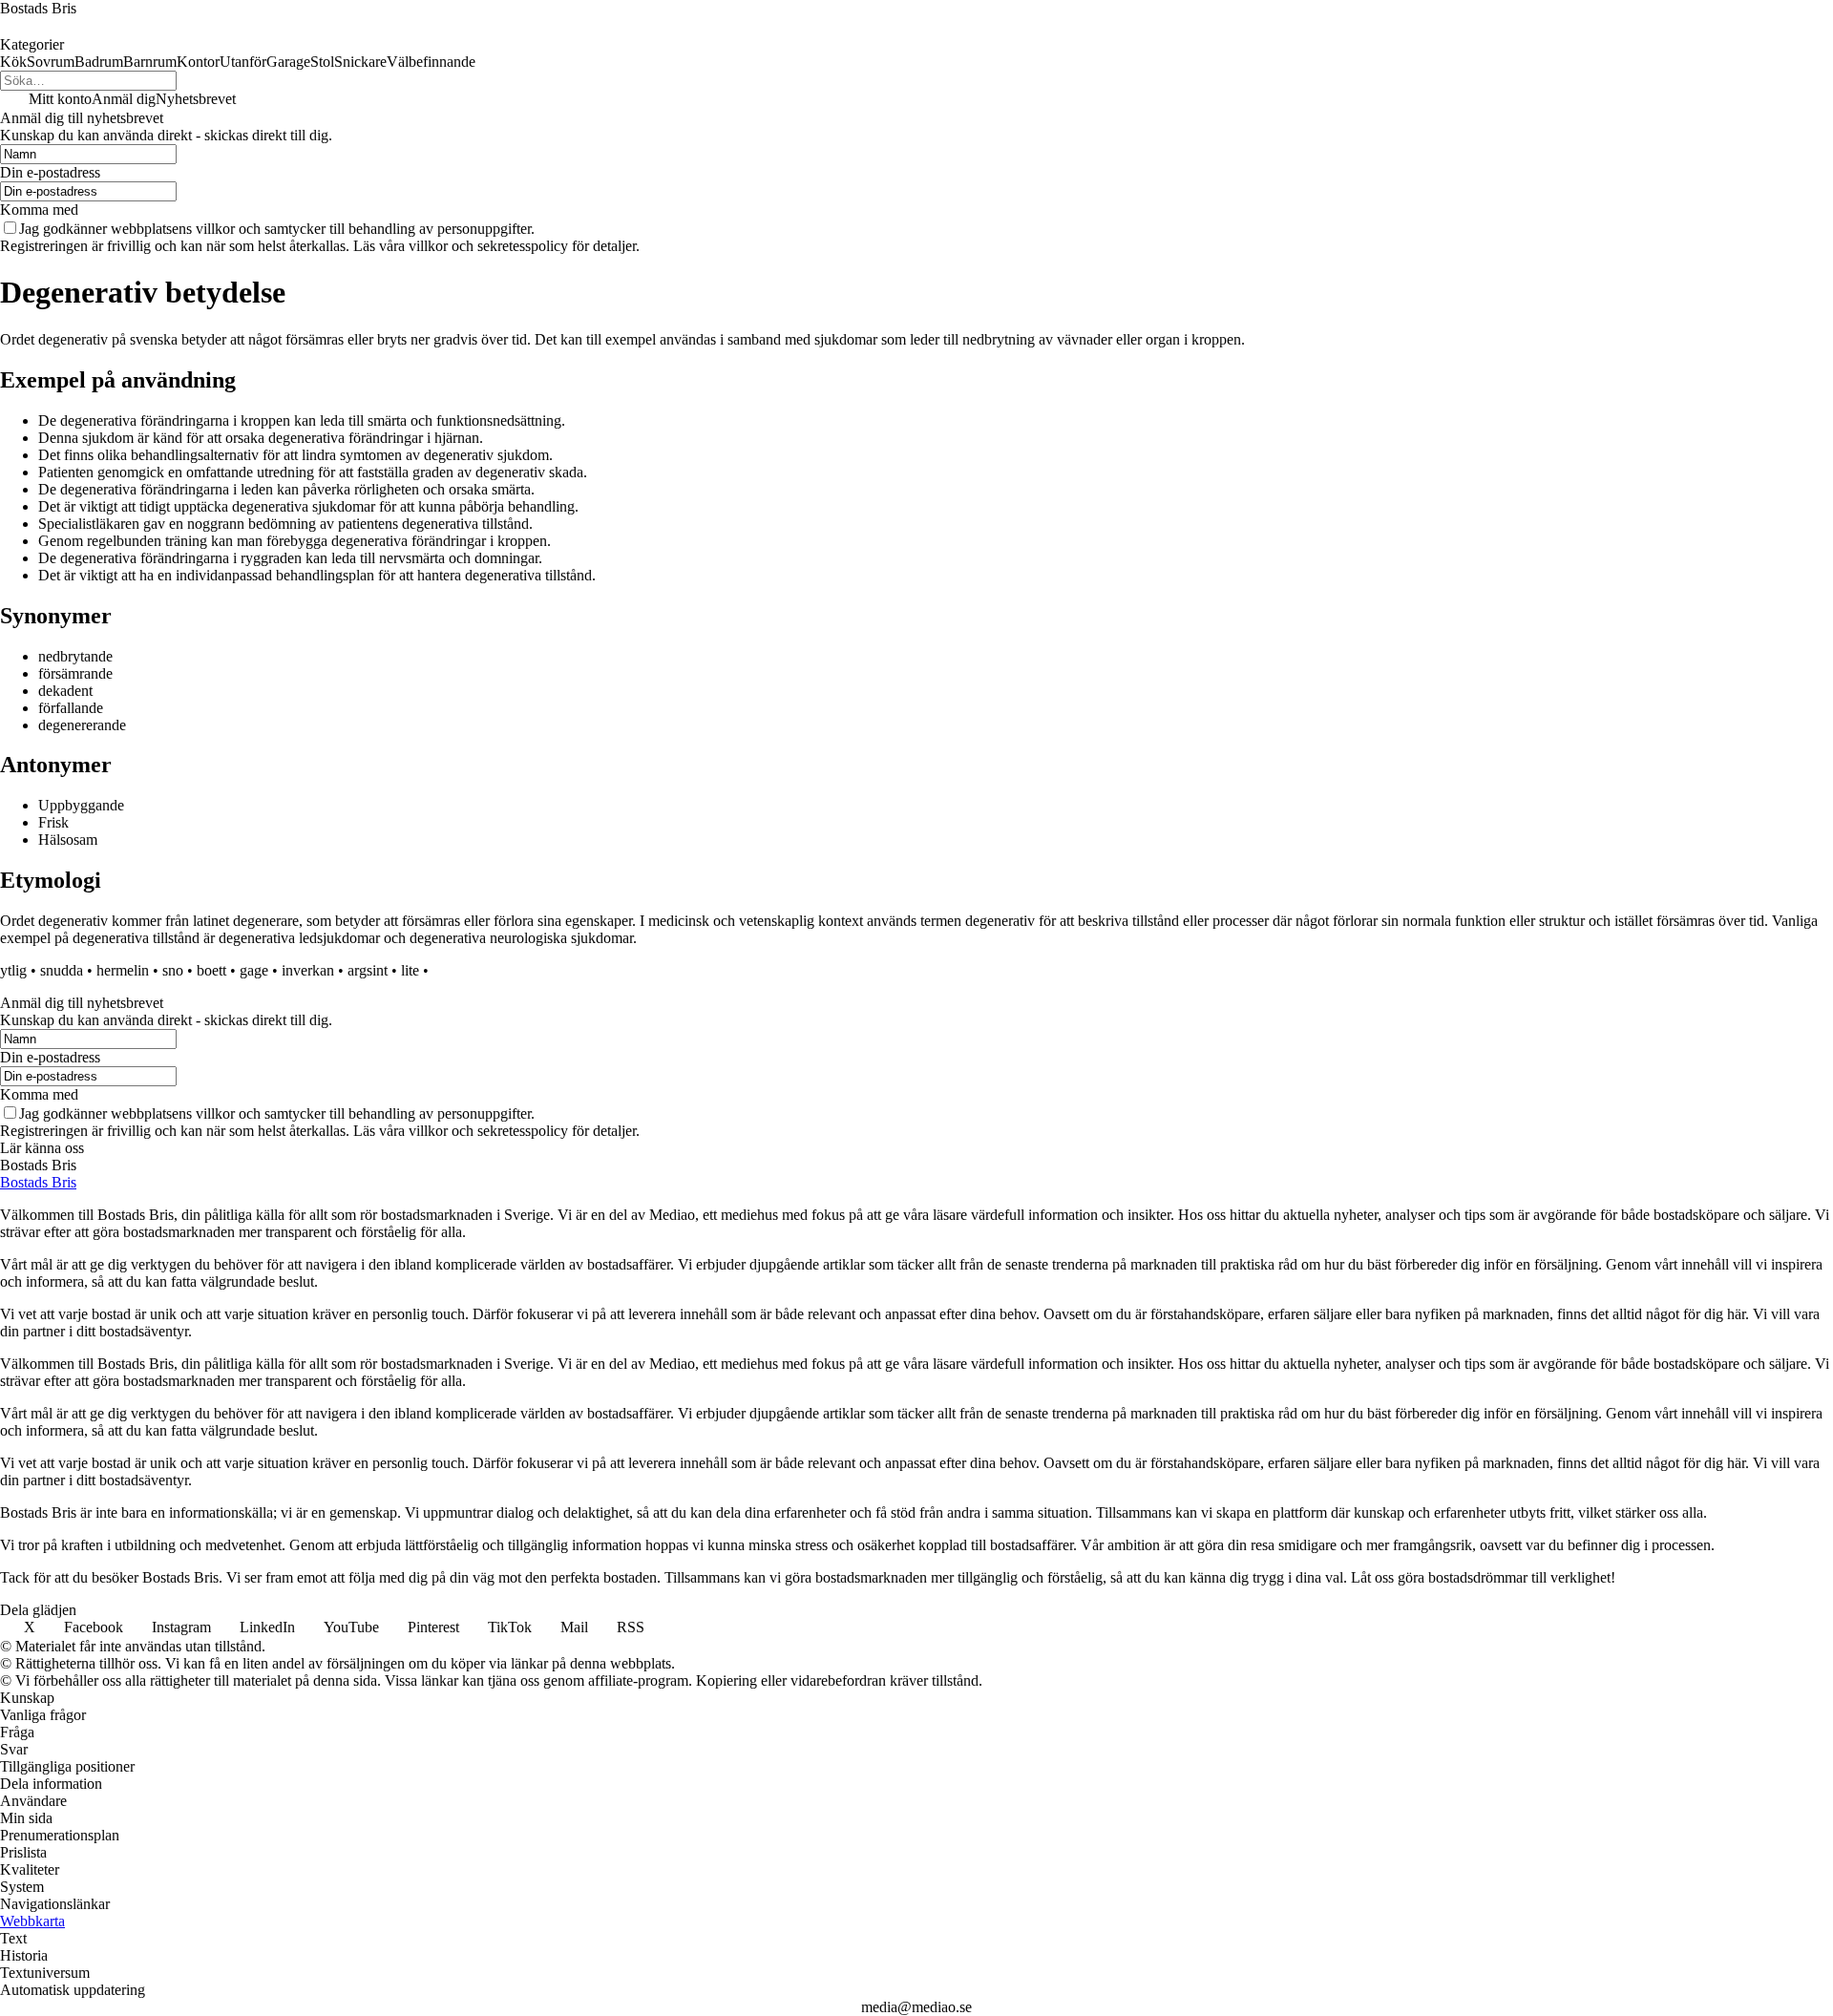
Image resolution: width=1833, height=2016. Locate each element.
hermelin (123, 970)
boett (211, 970)
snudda (62, 970)
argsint (368, 970)
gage (254, 970)
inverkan (308, 970)
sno (173, 970)
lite (410, 970)
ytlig (13, 970)
